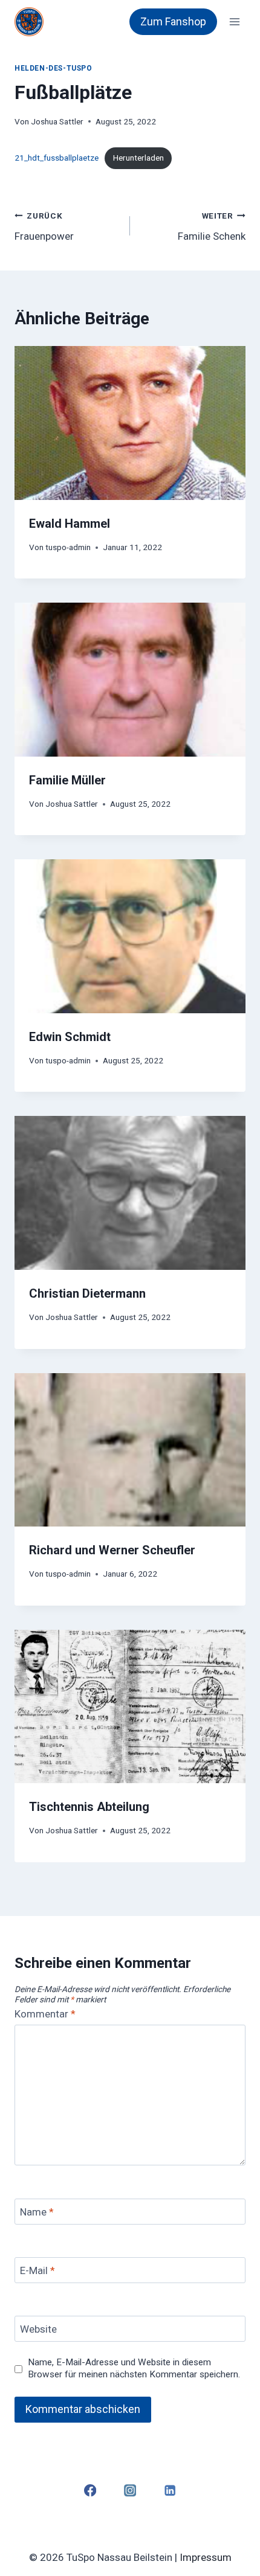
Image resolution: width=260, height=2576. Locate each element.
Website (38, 2329)
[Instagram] (130, 2491)
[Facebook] (90, 2491)
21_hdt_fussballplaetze (57, 158)
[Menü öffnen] (234, 21)
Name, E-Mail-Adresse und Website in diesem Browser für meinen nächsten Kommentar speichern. (134, 2368)
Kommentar (45, 2014)
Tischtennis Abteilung (89, 1807)
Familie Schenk (212, 227)
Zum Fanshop (173, 21)
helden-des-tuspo (54, 68)
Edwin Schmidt (70, 1037)
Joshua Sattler (57, 121)
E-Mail (37, 2270)
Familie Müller (67, 780)
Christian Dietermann (87, 1293)
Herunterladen (138, 158)
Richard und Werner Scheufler (112, 1550)
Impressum (206, 2557)
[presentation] (130, 423)
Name (37, 2212)
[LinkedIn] (170, 2491)
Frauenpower (44, 227)
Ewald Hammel (70, 524)
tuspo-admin (68, 547)
